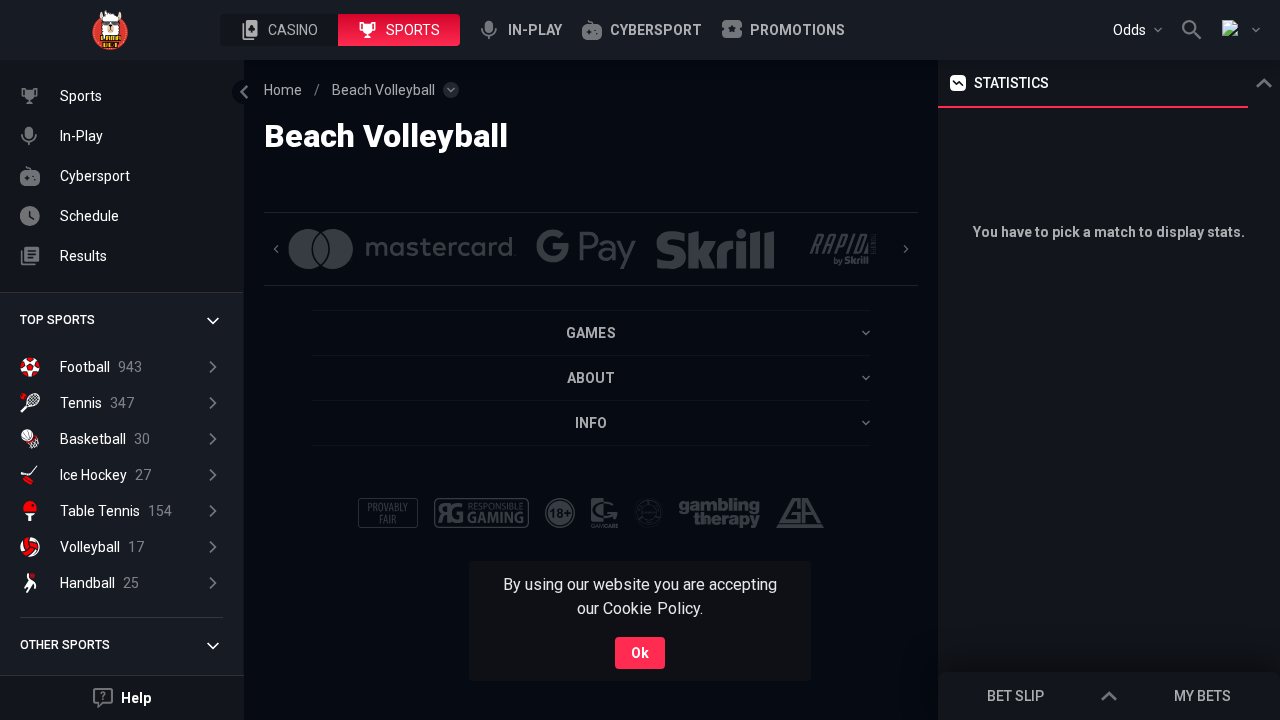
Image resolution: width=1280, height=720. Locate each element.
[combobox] (1137, 30)
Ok (640, 653)
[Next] (906, 249)
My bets (1202, 696)
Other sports (65, 645)
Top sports (57, 320)
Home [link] (283, 90)
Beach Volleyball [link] (383, 90)
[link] (110, 30)
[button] (279, 30)
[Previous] (276, 249)
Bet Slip (1015, 696)
